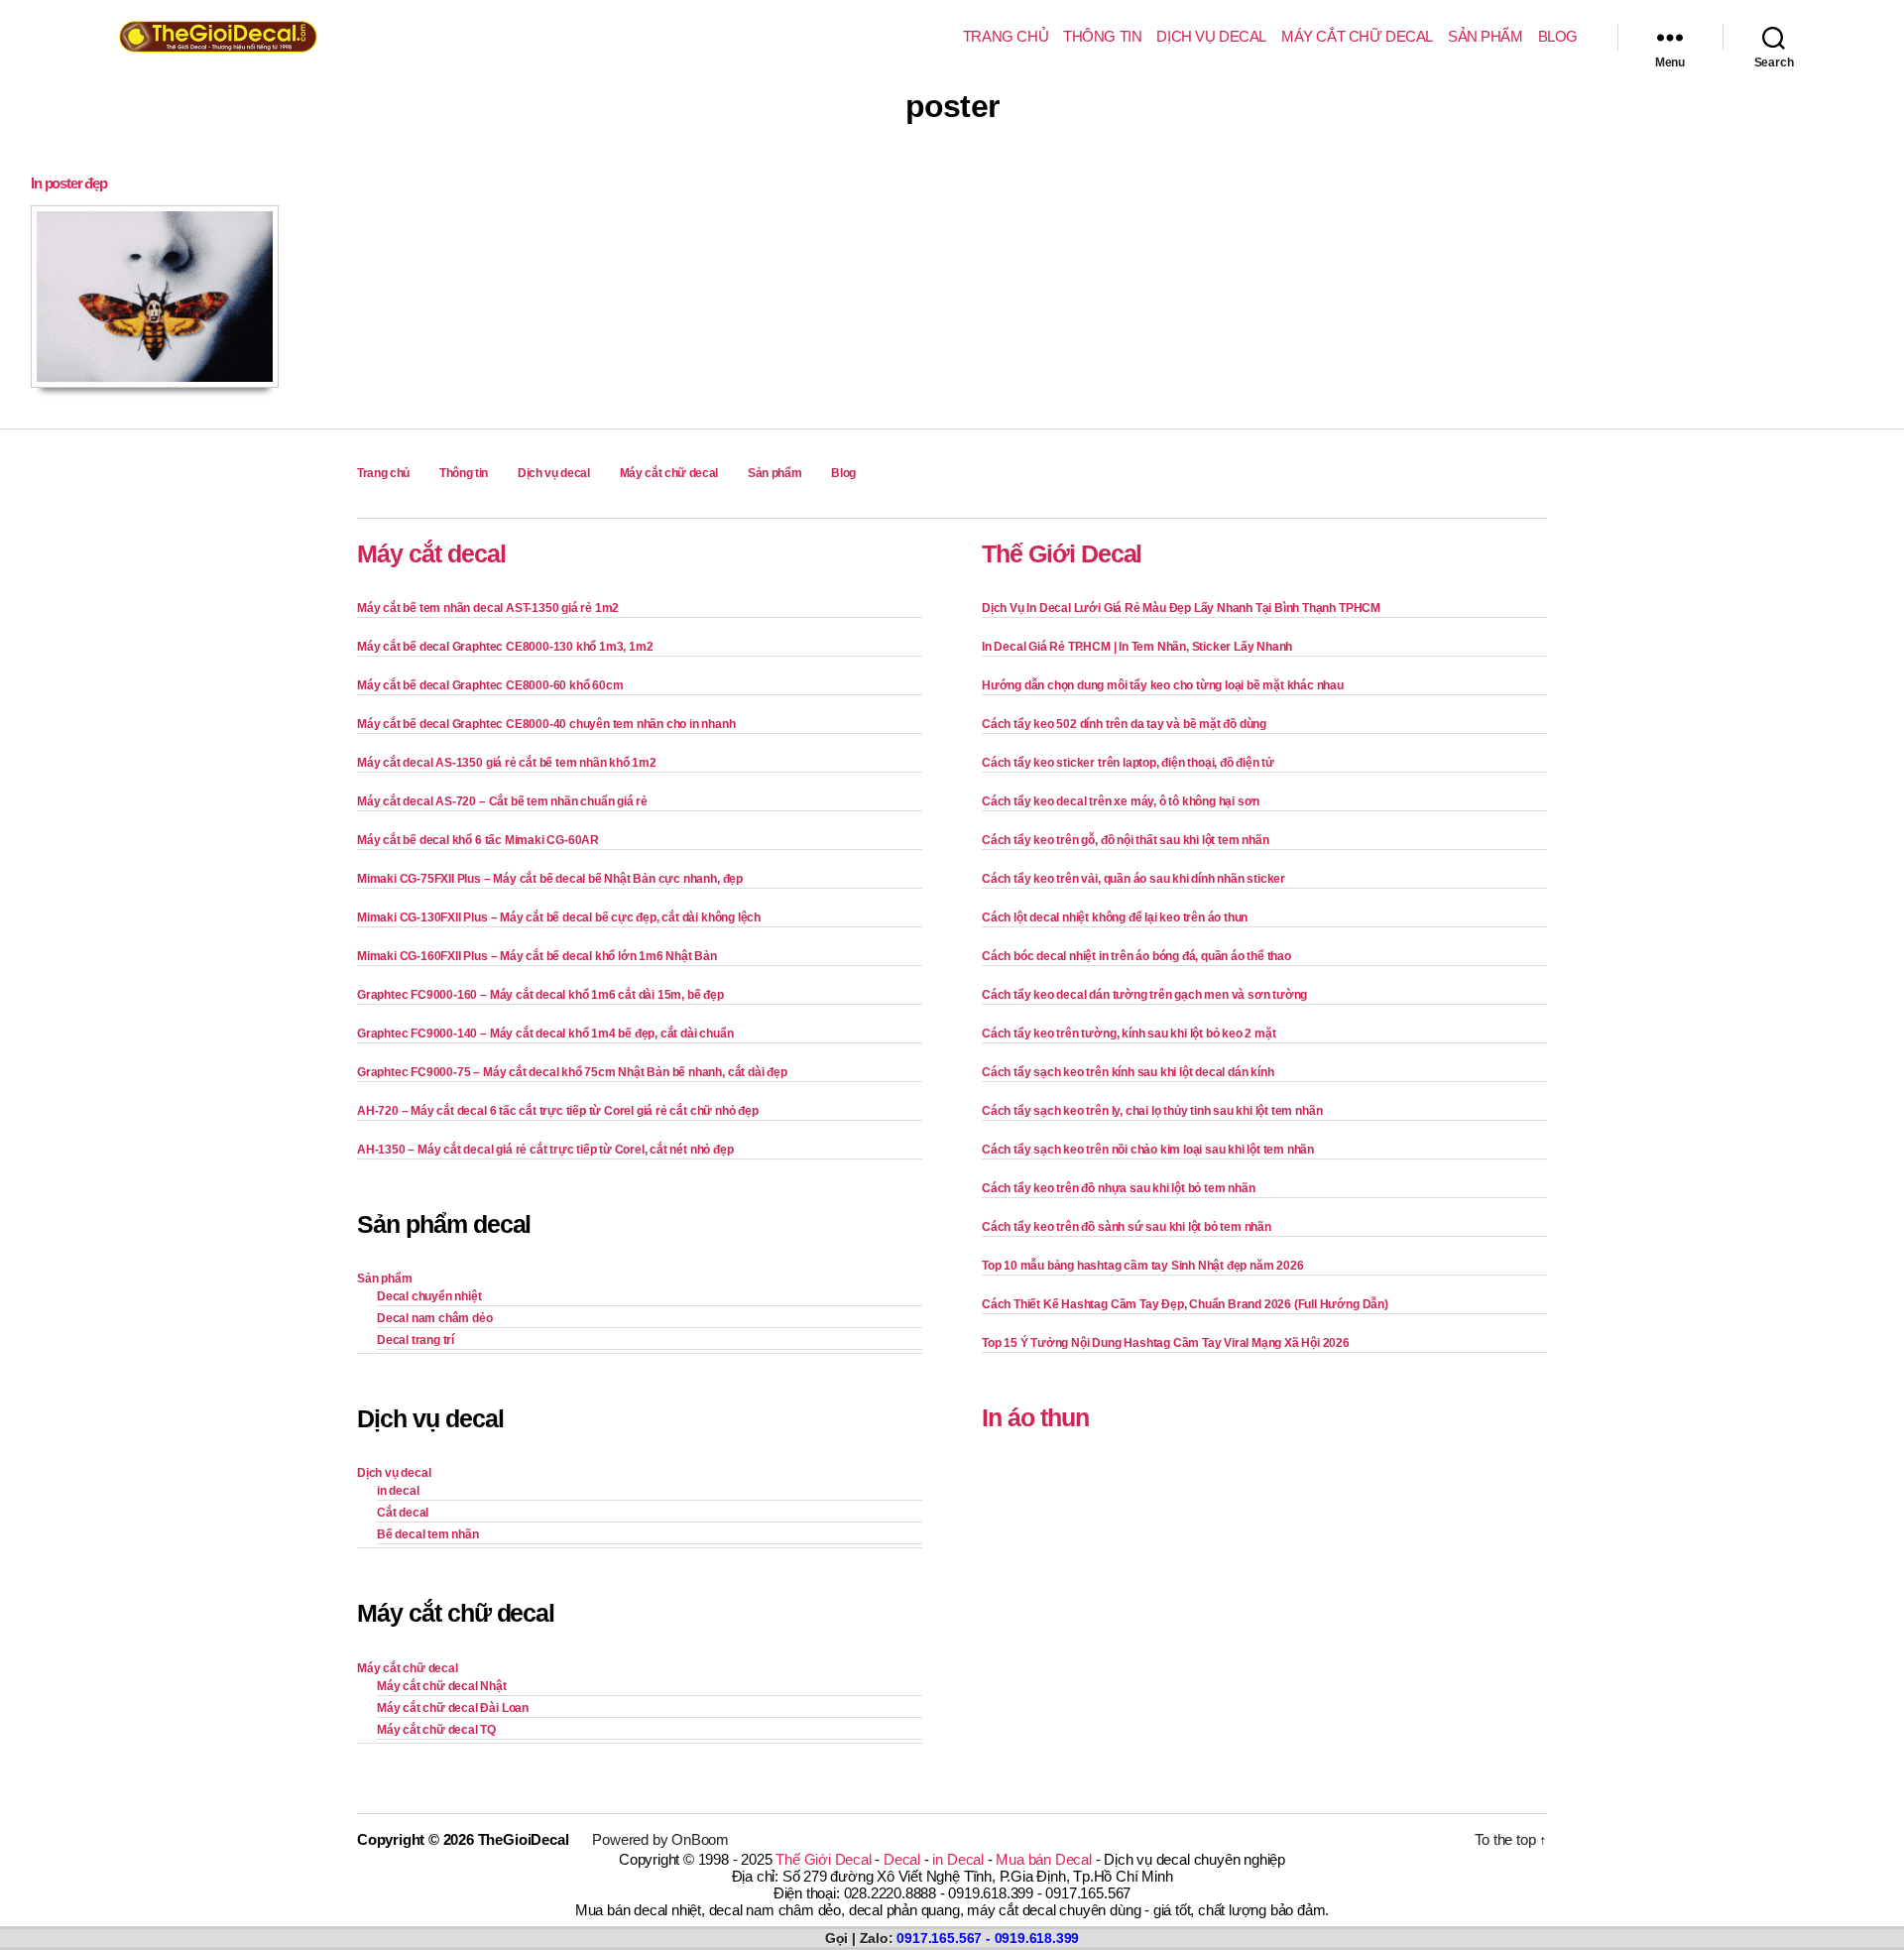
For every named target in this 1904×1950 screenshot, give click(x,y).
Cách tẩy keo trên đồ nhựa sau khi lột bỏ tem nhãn (1118, 1188)
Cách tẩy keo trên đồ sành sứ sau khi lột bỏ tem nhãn (1127, 1227)
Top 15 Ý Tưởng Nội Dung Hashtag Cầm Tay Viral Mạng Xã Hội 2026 (1166, 1343)
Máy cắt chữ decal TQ (436, 1730)
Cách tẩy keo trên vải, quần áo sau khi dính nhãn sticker (1133, 879)
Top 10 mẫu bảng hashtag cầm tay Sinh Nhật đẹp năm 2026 (1142, 1266)
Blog (1558, 36)
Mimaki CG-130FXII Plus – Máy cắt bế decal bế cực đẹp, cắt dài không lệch (559, 917)
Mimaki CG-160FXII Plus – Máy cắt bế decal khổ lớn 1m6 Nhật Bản (537, 956)
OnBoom (700, 1839)
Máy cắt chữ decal (1357, 36)
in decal (398, 1491)
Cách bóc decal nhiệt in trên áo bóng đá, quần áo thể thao (1136, 956)
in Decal (957, 1859)
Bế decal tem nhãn (428, 1534)
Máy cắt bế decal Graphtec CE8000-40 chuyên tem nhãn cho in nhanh (546, 724)
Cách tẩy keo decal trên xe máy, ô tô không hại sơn (1121, 801)
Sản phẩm (1486, 36)
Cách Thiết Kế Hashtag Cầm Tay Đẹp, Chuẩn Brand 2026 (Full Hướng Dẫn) (1185, 1304)
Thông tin (1102, 36)
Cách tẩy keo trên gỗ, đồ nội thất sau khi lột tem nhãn (1125, 840)
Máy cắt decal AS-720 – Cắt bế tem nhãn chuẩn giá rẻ (502, 801)
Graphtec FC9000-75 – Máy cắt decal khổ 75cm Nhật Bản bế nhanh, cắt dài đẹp (572, 1072)
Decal (902, 1859)
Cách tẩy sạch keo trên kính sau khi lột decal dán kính (1128, 1072)
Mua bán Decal (1043, 1859)
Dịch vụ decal (1211, 36)
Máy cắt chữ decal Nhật (442, 1686)
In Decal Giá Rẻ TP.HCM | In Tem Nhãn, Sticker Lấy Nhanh (1137, 647)
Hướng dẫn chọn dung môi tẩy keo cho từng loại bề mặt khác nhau (1163, 685)
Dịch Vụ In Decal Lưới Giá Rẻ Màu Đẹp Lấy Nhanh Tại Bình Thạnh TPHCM (1181, 608)
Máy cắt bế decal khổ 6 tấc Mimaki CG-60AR (478, 840)
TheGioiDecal (524, 1839)
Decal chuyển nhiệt (429, 1296)
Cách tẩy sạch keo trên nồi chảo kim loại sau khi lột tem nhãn (1148, 1150)
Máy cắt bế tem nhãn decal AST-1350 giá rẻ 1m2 (488, 608)
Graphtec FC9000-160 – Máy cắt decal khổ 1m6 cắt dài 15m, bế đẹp (540, 995)
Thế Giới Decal (1062, 553)
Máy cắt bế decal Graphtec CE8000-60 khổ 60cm (490, 685)
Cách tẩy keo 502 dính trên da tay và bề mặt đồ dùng (1124, 724)
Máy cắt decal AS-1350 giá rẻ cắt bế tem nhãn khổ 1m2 (507, 763)
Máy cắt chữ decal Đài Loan (453, 1708)
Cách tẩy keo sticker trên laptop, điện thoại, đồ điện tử (1128, 763)
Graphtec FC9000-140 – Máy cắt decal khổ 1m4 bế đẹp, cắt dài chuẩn (545, 1034)
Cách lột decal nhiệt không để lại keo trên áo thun (1115, 917)
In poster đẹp (69, 183)
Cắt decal (403, 1513)
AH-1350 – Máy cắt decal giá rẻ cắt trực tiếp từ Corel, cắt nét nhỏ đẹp (545, 1150)
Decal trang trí (416, 1340)
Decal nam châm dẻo (435, 1318)
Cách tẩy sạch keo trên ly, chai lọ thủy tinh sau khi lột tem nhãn (1152, 1111)
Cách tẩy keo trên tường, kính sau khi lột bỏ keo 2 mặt (1129, 1034)
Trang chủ (1006, 36)
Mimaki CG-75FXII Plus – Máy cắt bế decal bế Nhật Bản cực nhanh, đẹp (550, 879)
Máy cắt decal (431, 553)
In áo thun (1035, 1417)
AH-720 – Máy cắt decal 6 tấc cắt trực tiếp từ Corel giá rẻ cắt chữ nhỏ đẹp (558, 1111)
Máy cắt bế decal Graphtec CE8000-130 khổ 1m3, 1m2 (505, 647)
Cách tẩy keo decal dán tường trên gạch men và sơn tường (1144, 995)
